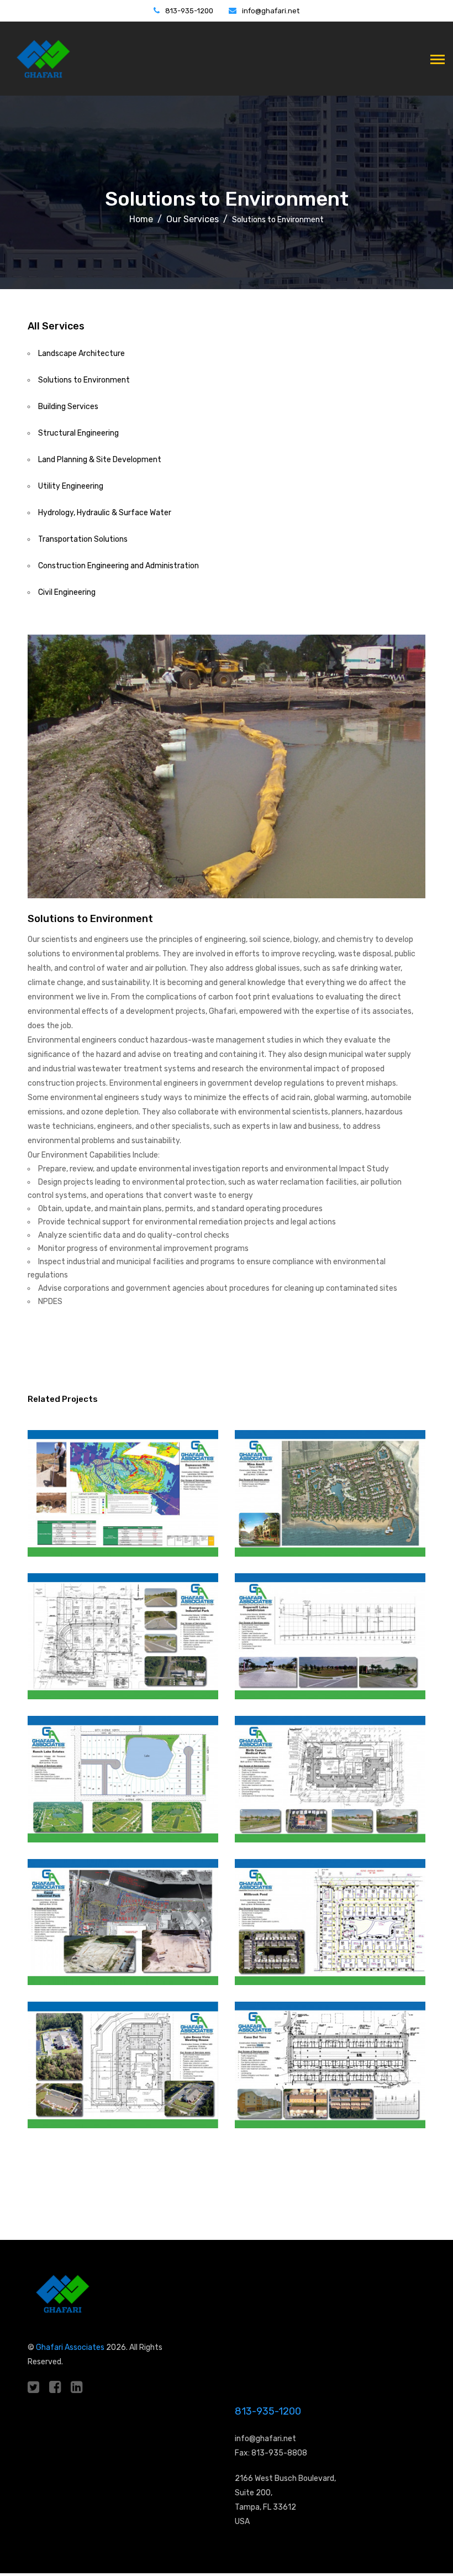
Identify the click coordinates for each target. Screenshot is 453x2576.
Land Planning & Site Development (100, 460)
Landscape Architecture (81, 354)
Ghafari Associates (70, 2347)
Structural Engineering (78, 433)
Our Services (193, 219)
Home (141, 219)
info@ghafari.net (271, 11)
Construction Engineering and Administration (118, 566)
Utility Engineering (71, 486)
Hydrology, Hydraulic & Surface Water (105, 513)
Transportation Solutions (83, 539)
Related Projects (63, 1399)
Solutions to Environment (84, 380)
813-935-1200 (189, 11)
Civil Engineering (67, 592)
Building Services (68, 407)
